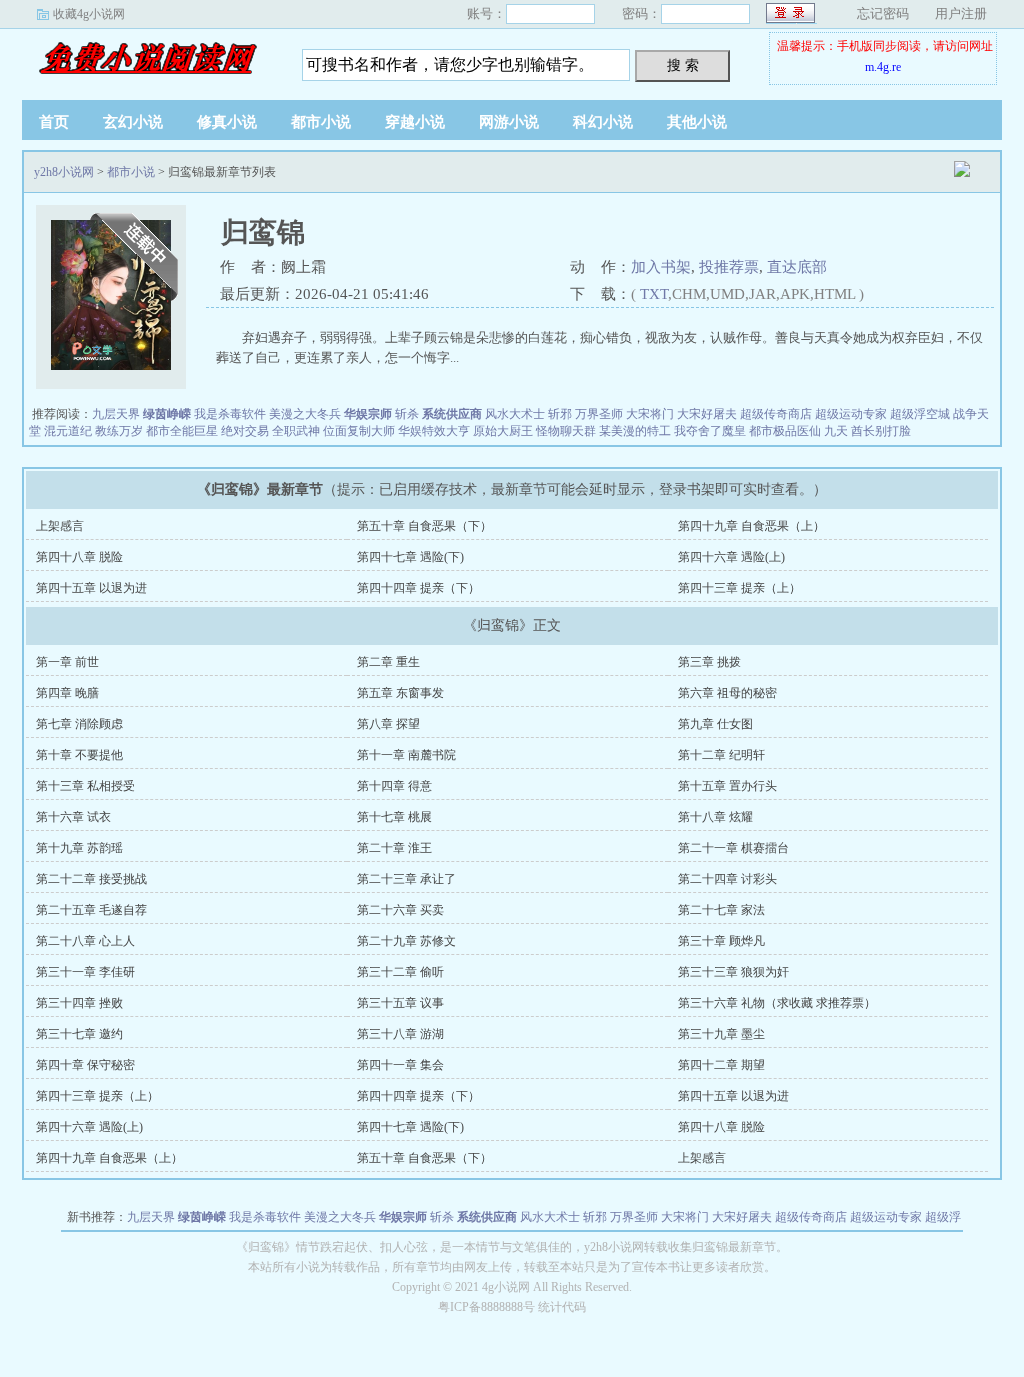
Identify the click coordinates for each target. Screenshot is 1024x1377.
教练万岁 (119, 431)
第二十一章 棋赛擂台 (733, 848)
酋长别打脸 (881, 431)
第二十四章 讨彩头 (727, 879)
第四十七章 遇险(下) (410, 557)
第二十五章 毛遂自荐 (91, 910)
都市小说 (321, 122)
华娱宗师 (368, 414)
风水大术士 (515, 414)
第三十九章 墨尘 (721, 1034)
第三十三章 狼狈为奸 (733, 972)
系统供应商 (452, 414)
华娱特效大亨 (434, 431)
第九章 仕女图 (715, 724)
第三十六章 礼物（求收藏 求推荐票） (777, 1003)
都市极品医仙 (785, 431)
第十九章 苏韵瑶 (79, 848)
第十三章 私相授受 (85, 786)
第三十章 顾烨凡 (721, 941)
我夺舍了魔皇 (710, 431)
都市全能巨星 (182, 431)
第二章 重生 (388, 662)
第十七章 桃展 (394, 817)
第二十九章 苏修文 (406, 941)
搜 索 (683, 65)
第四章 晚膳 (67, 693)
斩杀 (407, 414)
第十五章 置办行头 (727, 786)
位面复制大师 (359, 431)
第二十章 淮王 (394, 848)
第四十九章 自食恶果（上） (751, 526)
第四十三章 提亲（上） (739, 588)
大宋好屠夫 (707, 414)
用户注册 (961, 13)
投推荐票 (729, 267)
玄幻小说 (133, 122)
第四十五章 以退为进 (91, 588)
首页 (54, 122)
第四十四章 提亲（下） (418, 588)
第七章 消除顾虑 (79, 724)
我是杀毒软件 (230, 414)
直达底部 (797, 267)
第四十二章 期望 (721, 1065)
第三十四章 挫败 (79, 1003)
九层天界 (116, 414)
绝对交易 (245, 431)
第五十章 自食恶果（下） (424, 526)
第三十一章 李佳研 (85, 972)
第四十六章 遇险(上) (731, 557)
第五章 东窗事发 (400, 693)
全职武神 (296, 431)
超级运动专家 (851, 414)
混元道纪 (68, 431)
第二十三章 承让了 (406, 879)
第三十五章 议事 (400, 1003)
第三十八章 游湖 (400, 1034)
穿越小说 (415, 122)
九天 (836, 431)
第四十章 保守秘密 (85, 1065)
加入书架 (661, 267)
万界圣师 (599, 414)
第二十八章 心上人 (85, 941)
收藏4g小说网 (89, 14)
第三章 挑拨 (709, 662)
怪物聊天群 (566, 431)
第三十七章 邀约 (79, 1034)
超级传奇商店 (776, 414)
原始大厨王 (503, 431)
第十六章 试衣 (73, 817)
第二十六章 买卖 (400, 910)
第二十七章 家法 (721, 910)
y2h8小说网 (147, 59)
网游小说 (509, 122)
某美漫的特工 (635, 431)
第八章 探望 (388, 724)
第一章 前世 (67, 662)
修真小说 (227, 122)
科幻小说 (603, 122)
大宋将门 (650, 414)
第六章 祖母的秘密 (727, 693)
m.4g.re (883, 67)
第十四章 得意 (394, 786)
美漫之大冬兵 (305, 414)
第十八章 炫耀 (715, 817)
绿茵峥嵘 (167, 414)
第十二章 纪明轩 (721, 755)
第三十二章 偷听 (400, 972)
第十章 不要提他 (79, 755)
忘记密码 (883, 13)
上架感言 (60, 526)
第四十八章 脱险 (79, 557)
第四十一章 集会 (400, 1065)
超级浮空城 (920, 414)
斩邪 (560, 414)
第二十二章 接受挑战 (91, 879)
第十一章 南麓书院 (406, 755)
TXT (654, 294)
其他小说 (697, 122)
